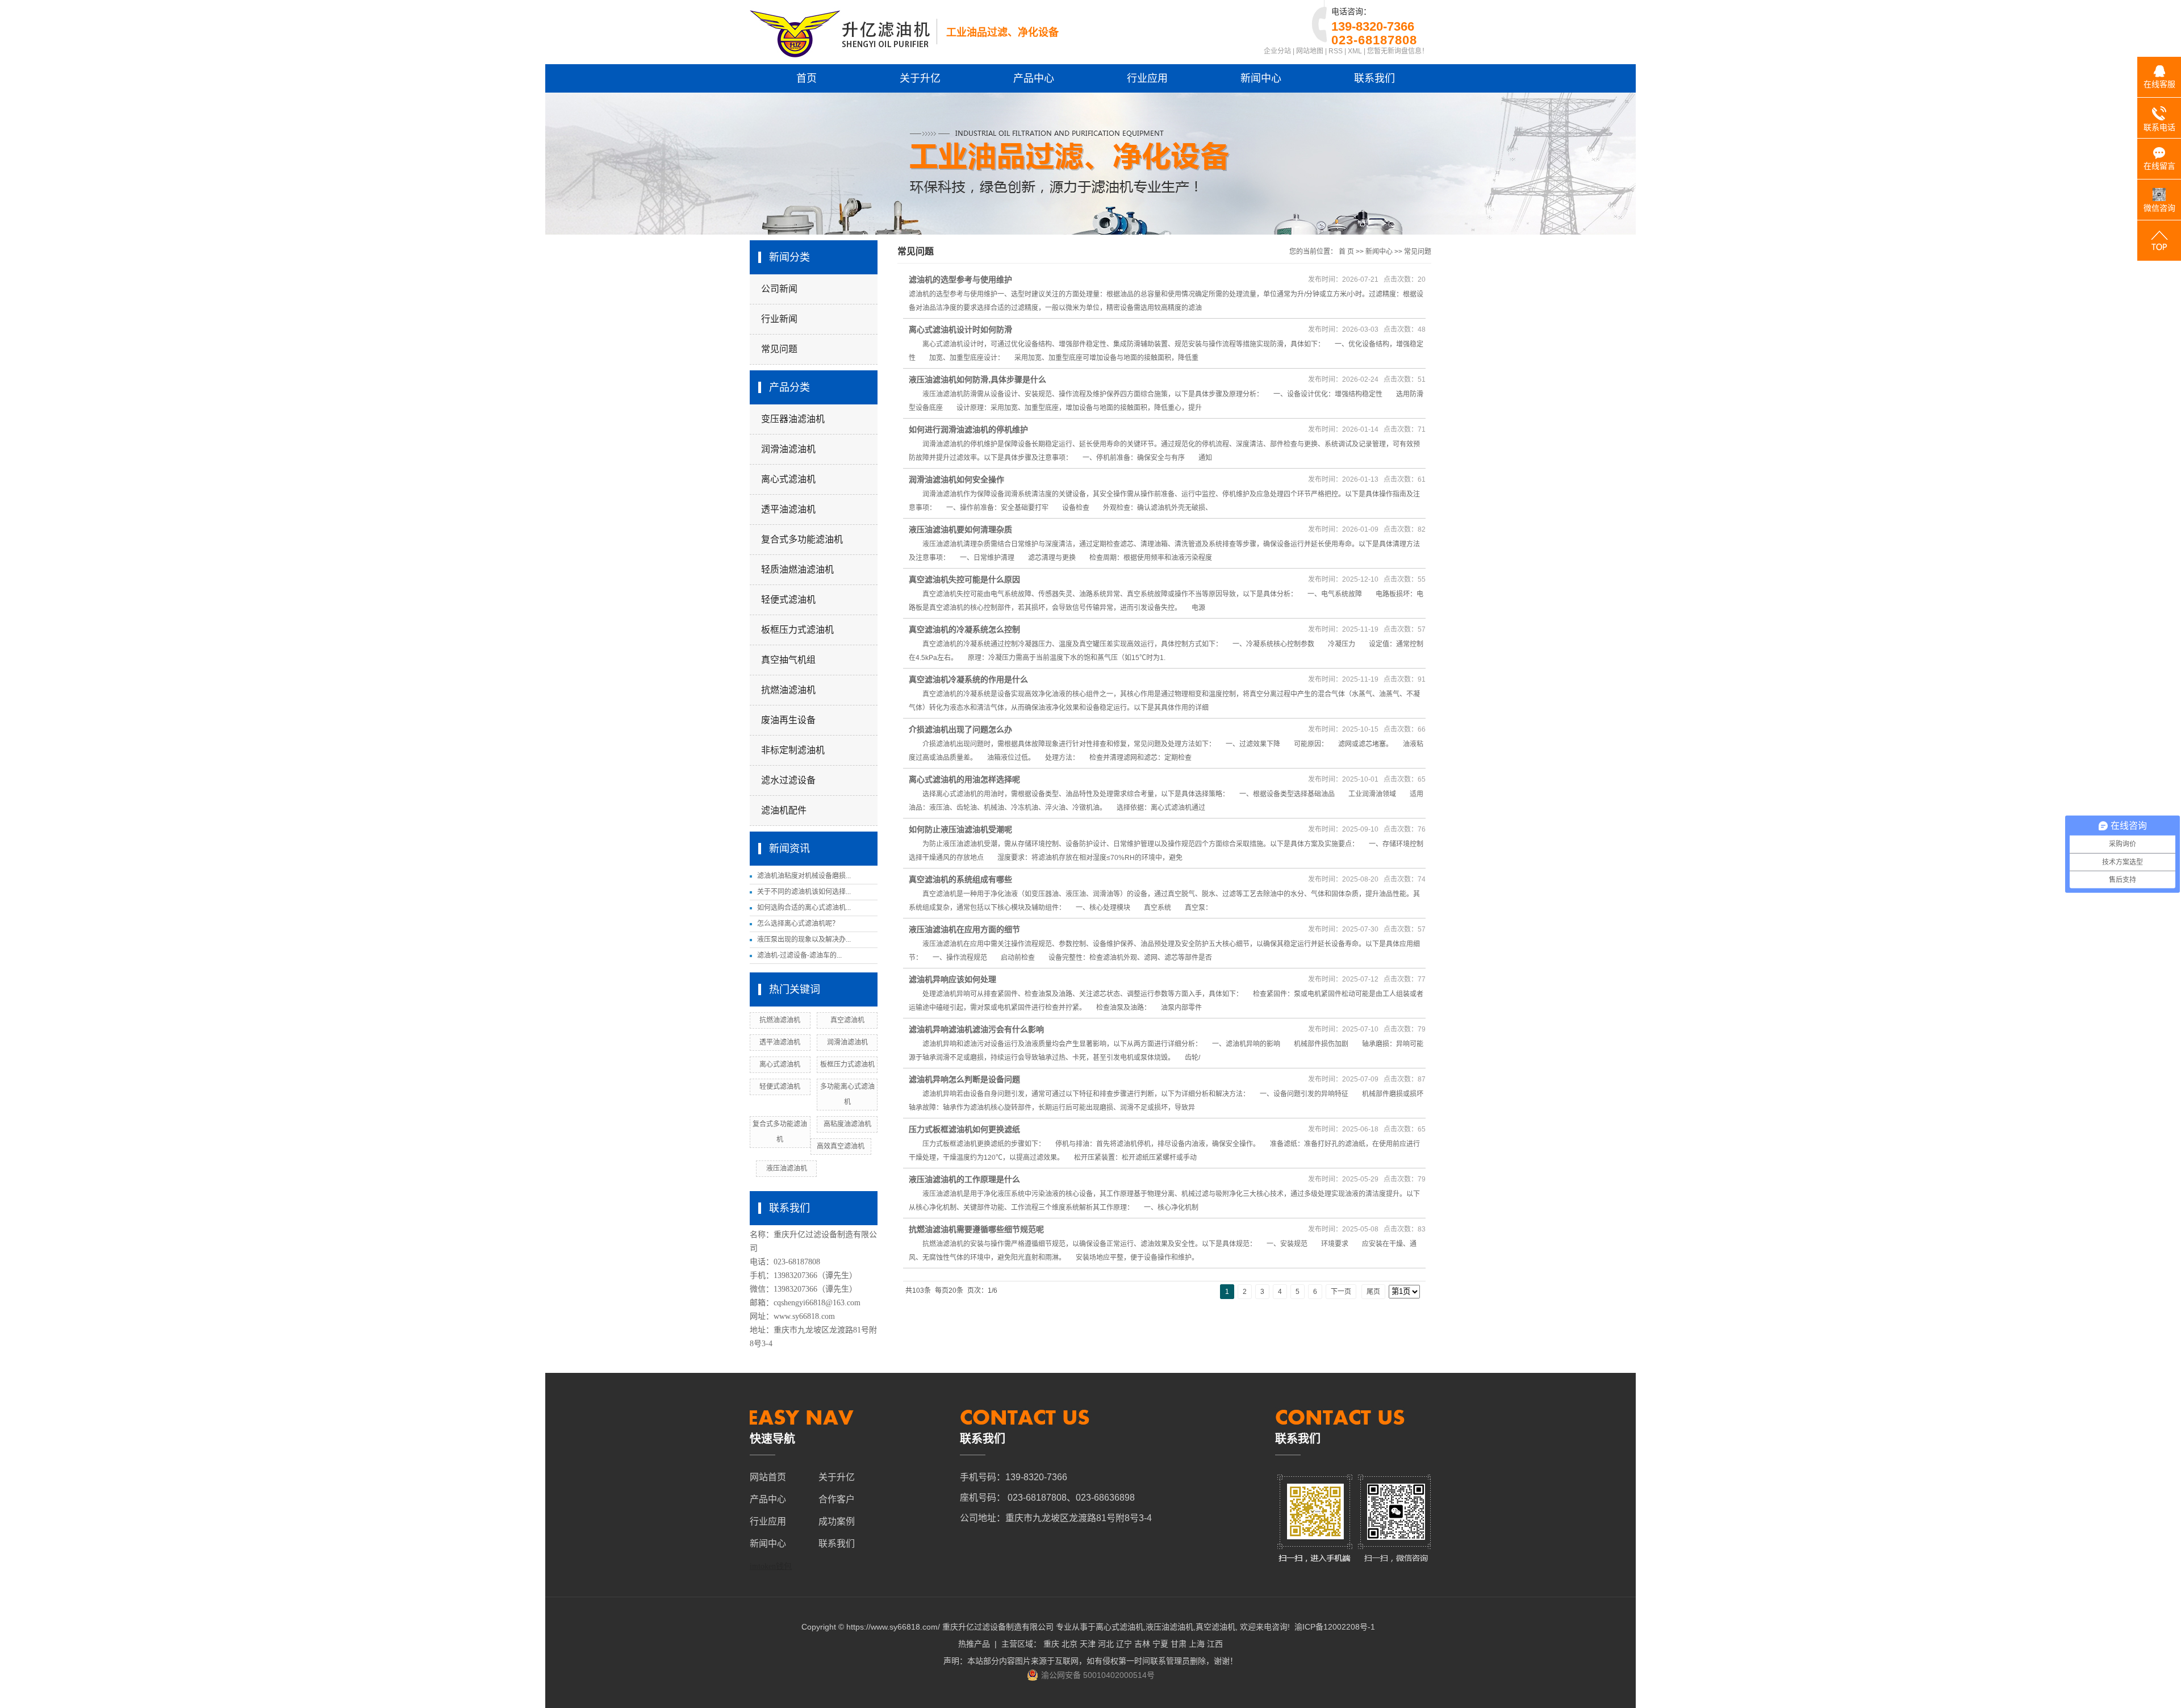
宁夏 (1160, 1644)
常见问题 (779, 349)
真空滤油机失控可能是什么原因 (964, 579)
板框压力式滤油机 (797, 630)
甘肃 (1179, 1644)
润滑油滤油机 (788, 449)
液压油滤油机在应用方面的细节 (964, 929)
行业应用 (1147, 78)
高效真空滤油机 (841, 1146)
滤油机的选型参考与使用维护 (960, 279)
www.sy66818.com (804, 1316)
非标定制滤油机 (793, 750)
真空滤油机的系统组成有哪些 (960, 879)
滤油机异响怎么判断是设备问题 (964, 1079)
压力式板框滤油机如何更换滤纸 (964, 1129)
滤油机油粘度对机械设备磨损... (804, 876)
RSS (1336, 51)
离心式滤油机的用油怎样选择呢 (964, 779)
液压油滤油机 (787, 1168)
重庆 (1051, 1644)
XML (1355, 51)
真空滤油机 (847, 1020)
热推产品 (974, 1644)
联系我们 (1374, 78)
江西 (1215, 1644)
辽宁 (1124, 1644)
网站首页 (768, 1477)
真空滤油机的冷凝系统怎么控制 (964, 629)
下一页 (1341, 1292)
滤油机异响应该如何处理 (952, 979)
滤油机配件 (784, 810)
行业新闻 (779, 319)
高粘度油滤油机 (847, 1124)
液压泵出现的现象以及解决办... (804, 939)
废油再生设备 (788, 720)
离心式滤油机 (788, 479)
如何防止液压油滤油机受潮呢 (960, 829)
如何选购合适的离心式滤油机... (804, 908)
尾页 (1373, 1292)
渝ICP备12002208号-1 (1335, 1627)
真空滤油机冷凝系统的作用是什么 (968, 679)
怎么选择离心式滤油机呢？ (798, 924)
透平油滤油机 (788, 509)
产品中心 (1034, 78)
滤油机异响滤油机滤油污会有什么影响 (976, 1029)
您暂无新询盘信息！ (1398, 51)
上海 (1197, 1644)
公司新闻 (779, 289)
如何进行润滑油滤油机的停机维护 (968, 429)
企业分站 (1277, 51)
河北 (1106, 1644)
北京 (1069, 1644)
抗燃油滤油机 (788, 690)
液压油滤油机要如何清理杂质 (960, 529)
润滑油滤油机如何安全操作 (956, 479)
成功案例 (837, 1521)
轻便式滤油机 (788, 600)
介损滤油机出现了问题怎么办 (960, 729)
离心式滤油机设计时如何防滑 (960, 329)
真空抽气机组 (788, 660)
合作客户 (837, 1499)
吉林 (1142, 1644)
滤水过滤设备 (788, 780)
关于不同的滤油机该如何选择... (804, 892)
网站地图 (1310, 51)
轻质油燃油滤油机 (797, 569)
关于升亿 (920, 78)
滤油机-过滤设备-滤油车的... (799, 955)
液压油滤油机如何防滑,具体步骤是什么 (977, 379)
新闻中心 (1261, 78)
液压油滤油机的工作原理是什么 (964, 1179)
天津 (1088, 1644)
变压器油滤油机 (793, 419)
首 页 (1346, 252)
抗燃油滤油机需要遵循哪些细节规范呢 (976, 1229)
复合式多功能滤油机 (802, 539)
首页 (807, 78)
